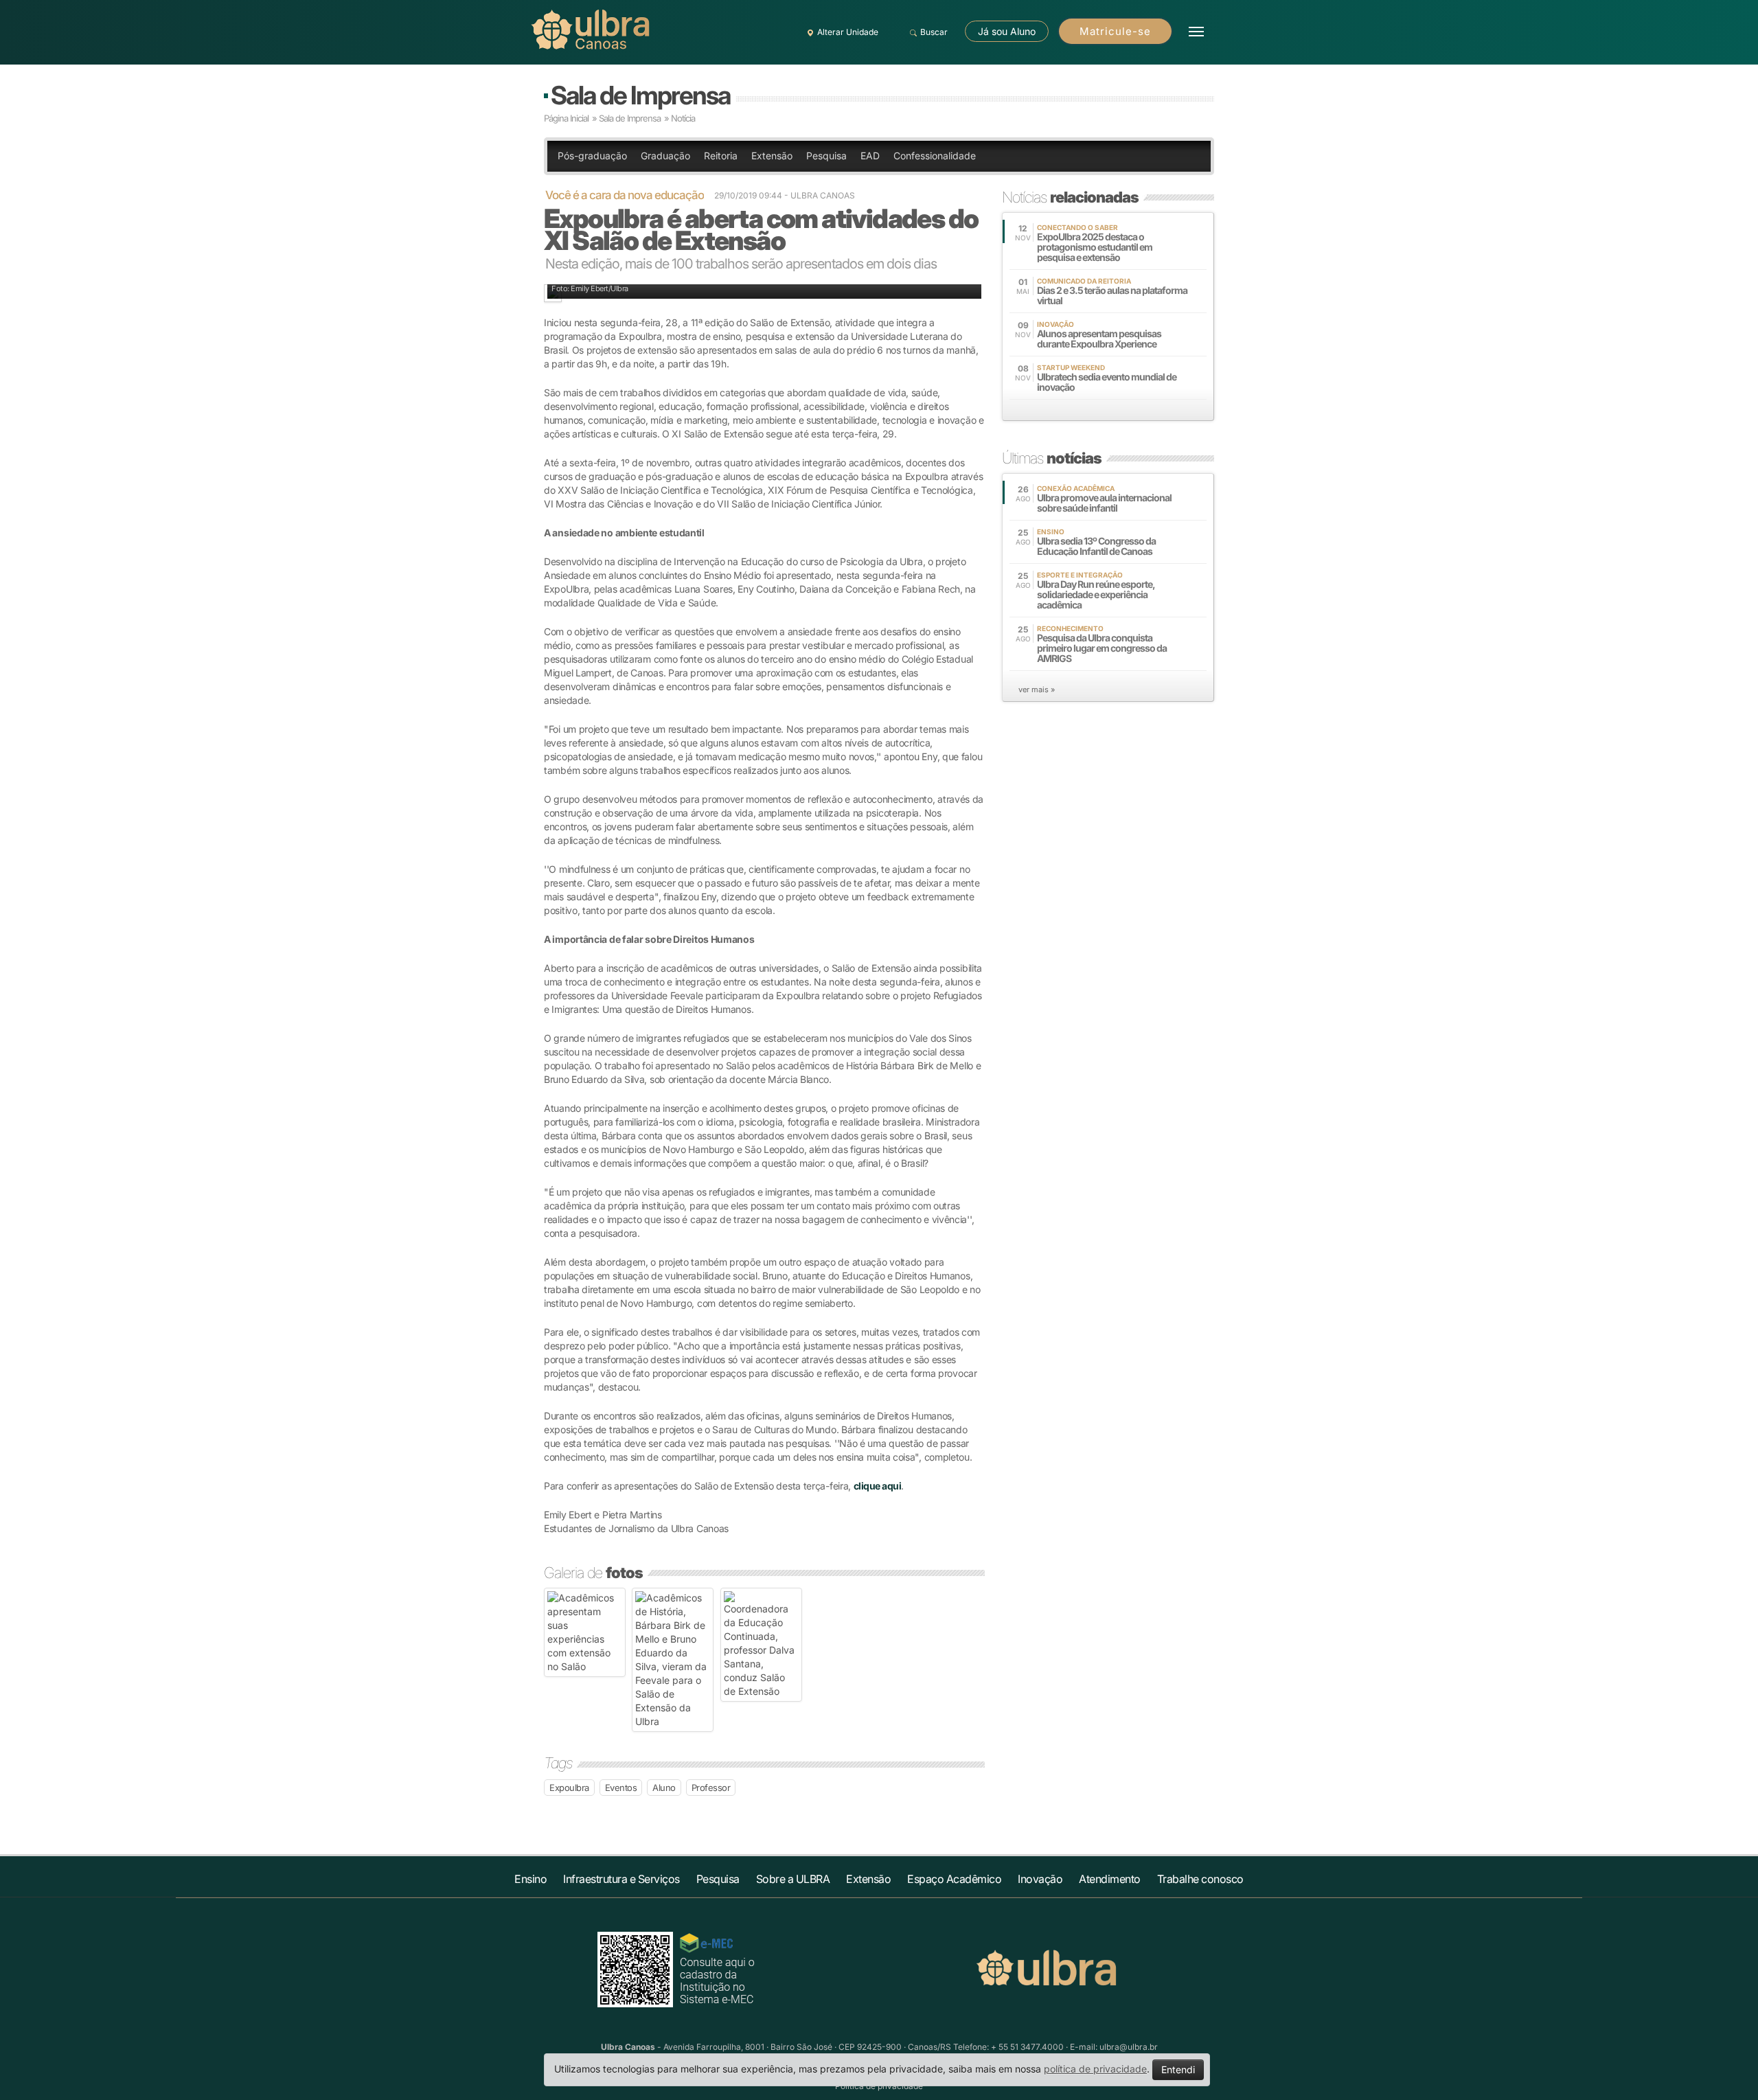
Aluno (664, 1788)
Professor (711, 1788)
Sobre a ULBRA (793, 1879)
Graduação (665, 156)
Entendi (1178, 2069)
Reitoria (721, 156)
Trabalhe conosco (1200, 1879)
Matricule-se (1115, 31)
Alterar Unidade (848, 32)
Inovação (1040, 1879)
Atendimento (1110, 1879)
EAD (870, 156)
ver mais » (1037, 689)
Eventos (621, 1788)
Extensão (772, 156)
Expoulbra (569, 1788)
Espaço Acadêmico (954, 1879)
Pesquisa (826, 156)
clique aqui (878, 1486)
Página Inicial (566, 118)
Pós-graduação (592, 156)
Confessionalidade (935, 156)
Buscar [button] (934, 32)
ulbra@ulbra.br (1129, 2047)
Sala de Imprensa (640, 95)
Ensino (530, 1879)
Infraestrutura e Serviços (621, 1879)
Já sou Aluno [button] (1007, 31)
